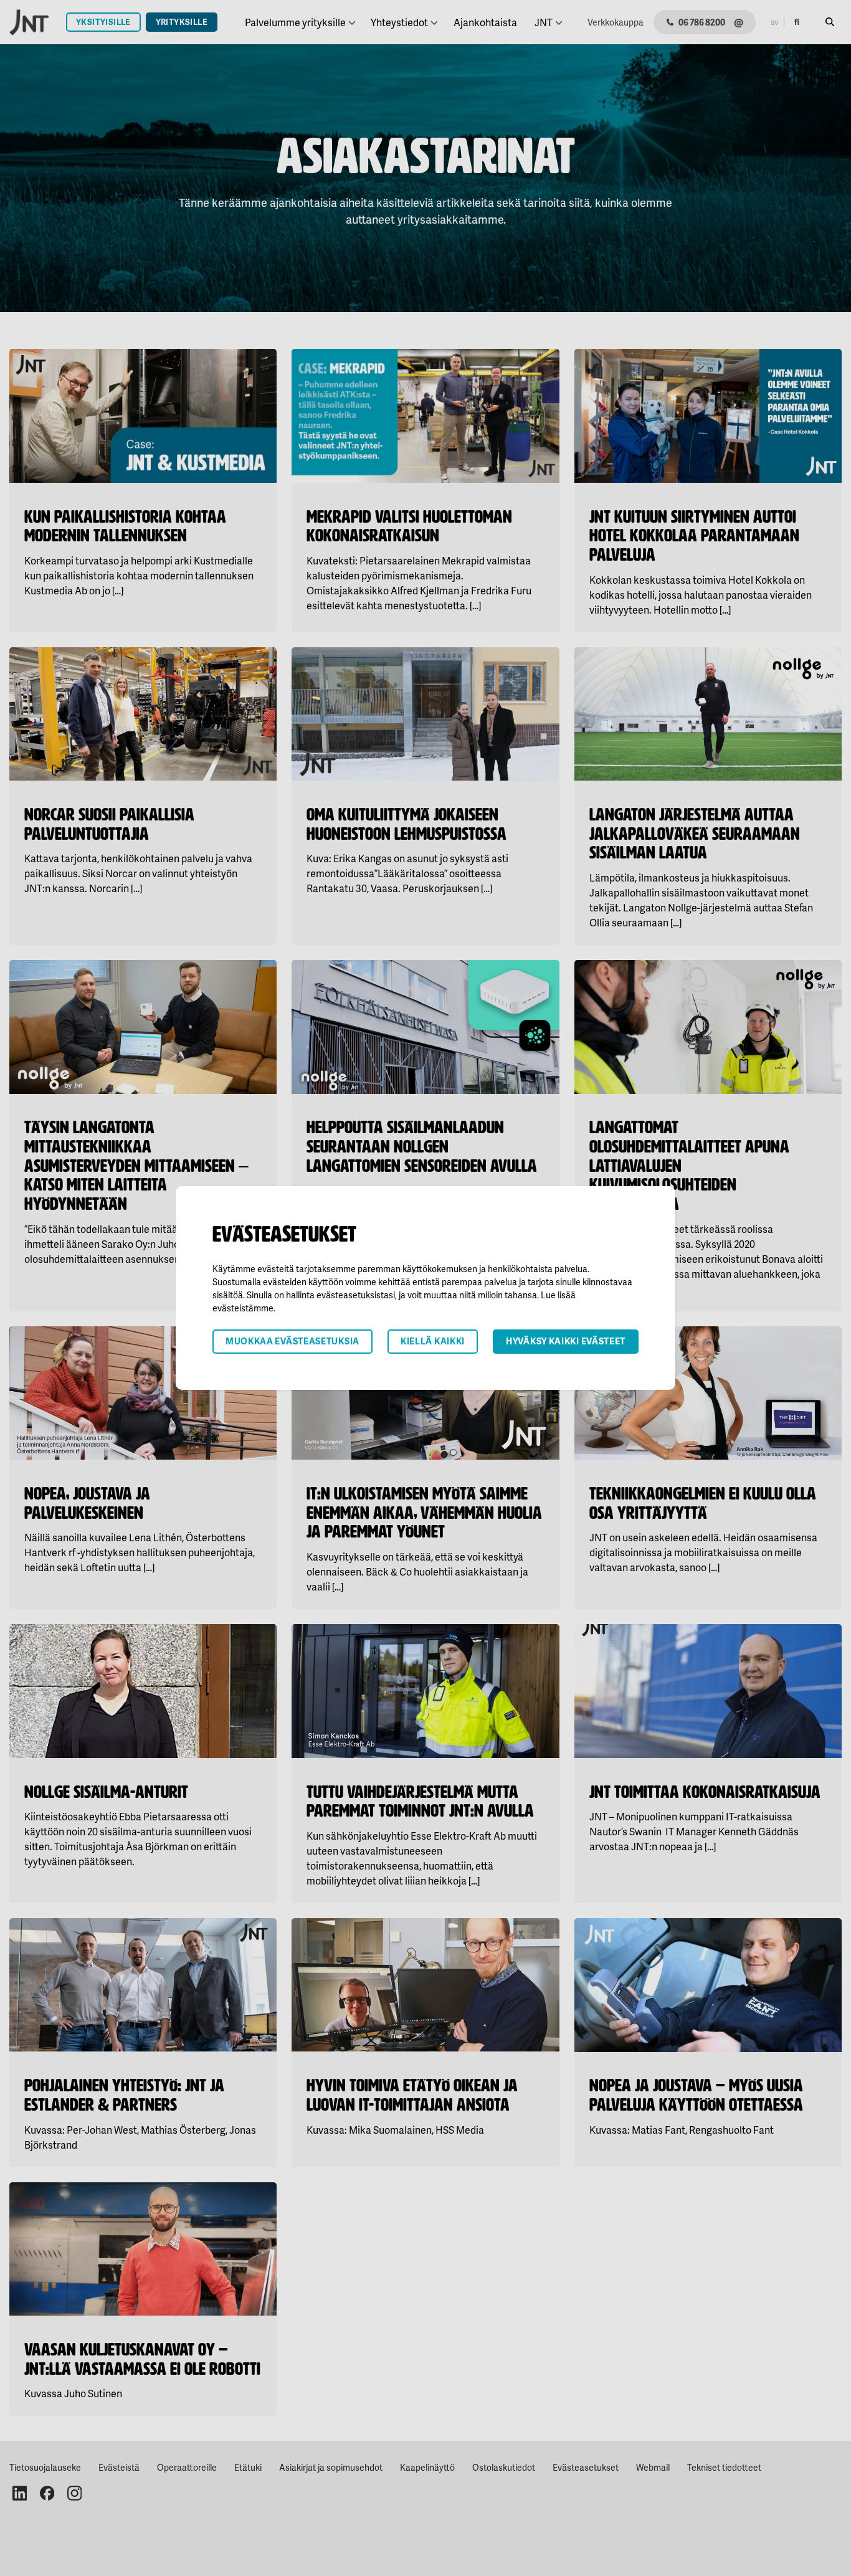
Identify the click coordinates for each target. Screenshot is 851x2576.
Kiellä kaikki (433, 1341)
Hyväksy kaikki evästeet (566, 1341)
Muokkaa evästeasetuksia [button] (292, 1341)
